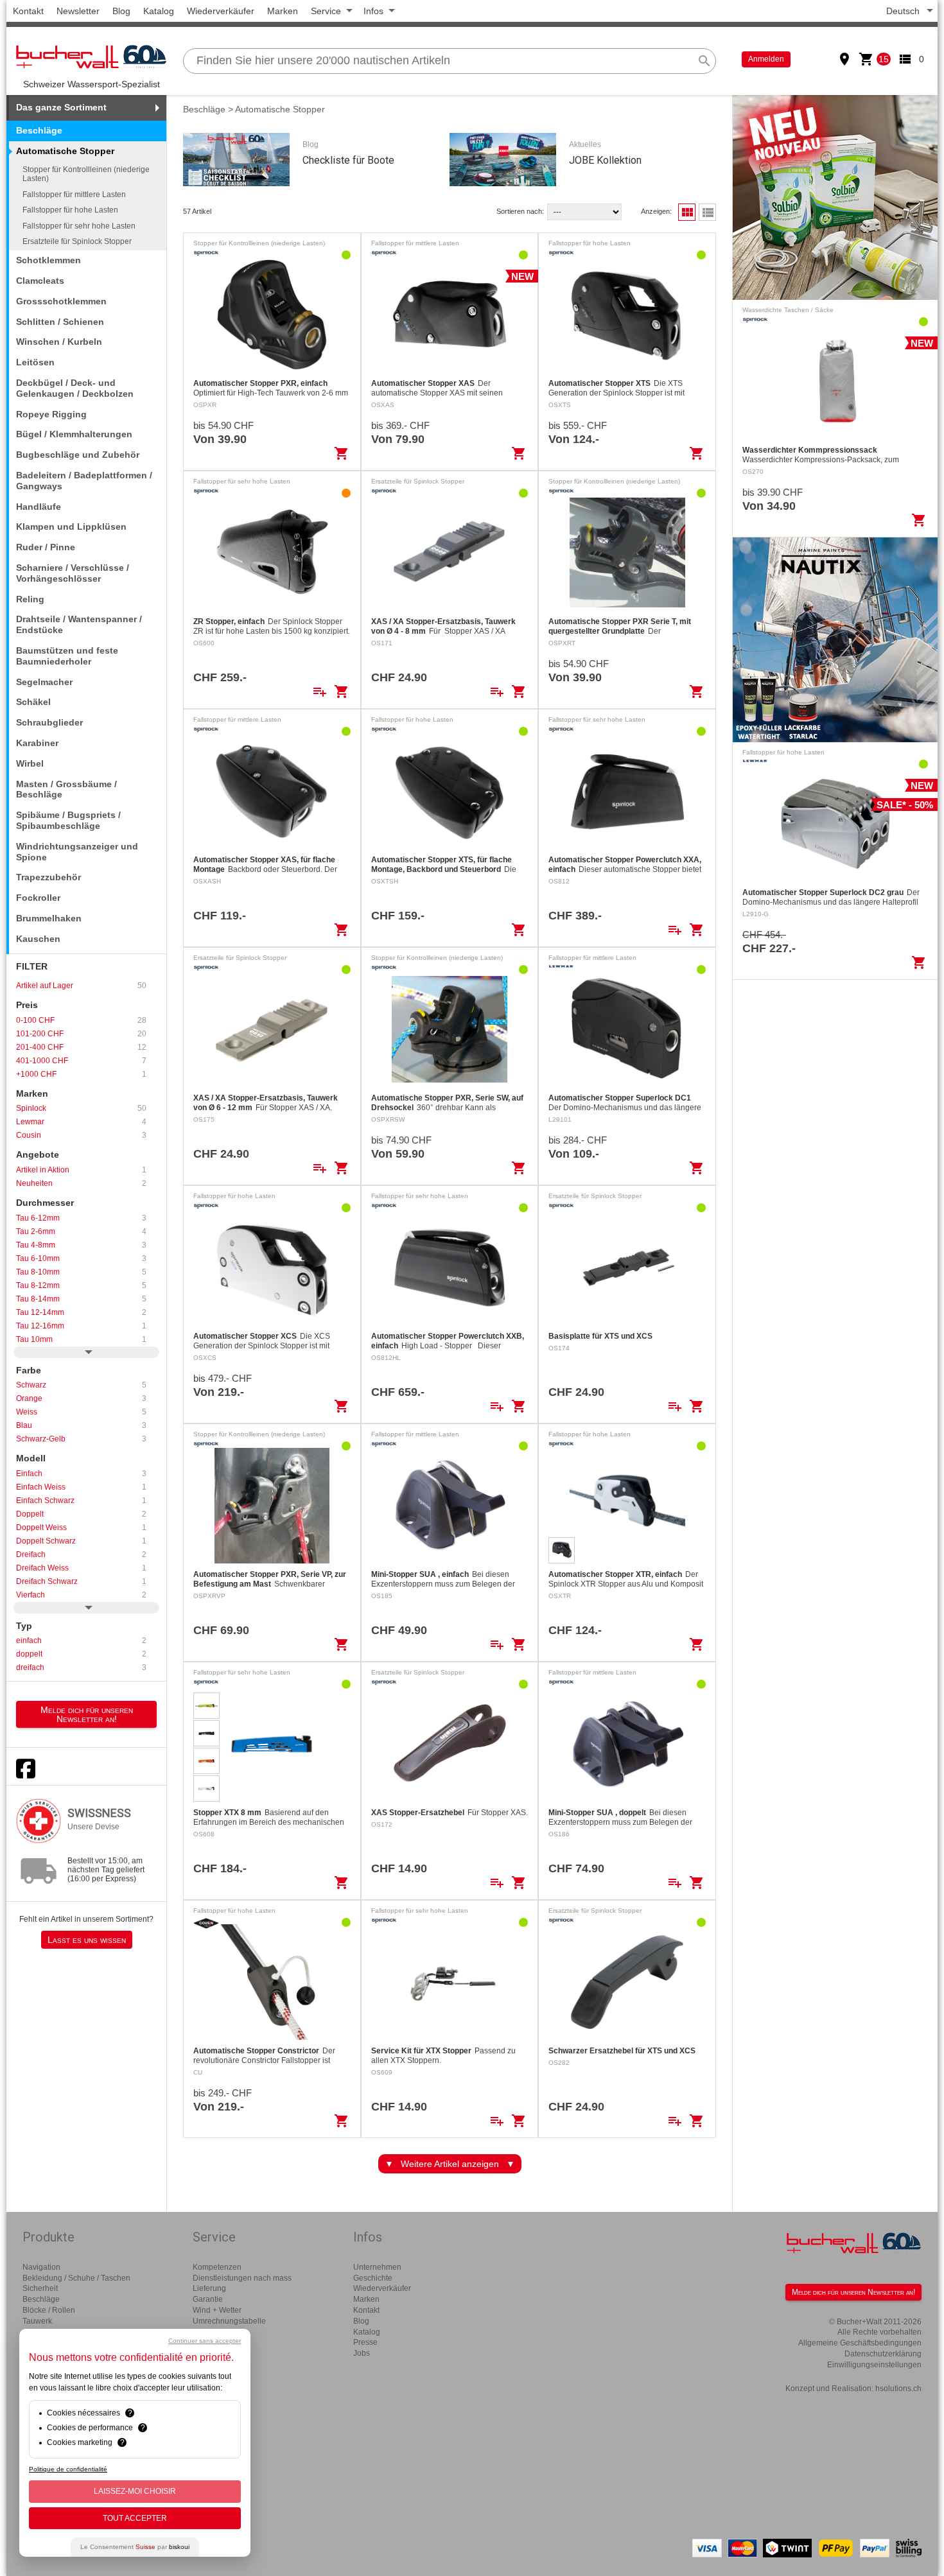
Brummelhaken (49, 918)
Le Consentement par (135, 2547)
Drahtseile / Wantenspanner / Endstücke (79, 624)
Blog (121, 11)
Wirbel (30, 763)
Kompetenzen (217, 2267)
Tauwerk (37, 2321)
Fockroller (38, 898)
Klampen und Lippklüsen (71, 527)
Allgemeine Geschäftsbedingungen (860, 2343)
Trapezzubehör (48, 877)
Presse (365, 2342)
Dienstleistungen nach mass (242, 2278)
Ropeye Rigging (51, 414)
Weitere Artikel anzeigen (450, 2164)
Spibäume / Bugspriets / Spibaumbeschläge (68, 820)
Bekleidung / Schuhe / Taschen (76, 2278)
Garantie (208, 2299)
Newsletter (78, 11)
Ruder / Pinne (46, 547)
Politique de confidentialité (68, 2469)
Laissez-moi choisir (135, 2491)
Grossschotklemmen (61, 301)
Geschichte (373, 2278)
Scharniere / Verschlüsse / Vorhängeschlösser (73, 573)
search (704, 61)
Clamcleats (40, 281)
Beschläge (39, 130)
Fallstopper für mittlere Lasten (74, 195)
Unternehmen (377, 2267)
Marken (283, 11)
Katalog (159, 11)
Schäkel (33, 702)
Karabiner (37, 743)
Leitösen (35, 362)
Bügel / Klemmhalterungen (74, 434)
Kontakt (28, 11)
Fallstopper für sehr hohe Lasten (79, 226)
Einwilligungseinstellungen (874, 2365)
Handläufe (39, 507)
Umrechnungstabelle (229, 2321)
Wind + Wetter (217, 2310)
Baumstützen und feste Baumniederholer (67, 656)
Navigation (41, 2267)
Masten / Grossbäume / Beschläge (66, 789)
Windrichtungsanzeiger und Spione (77, 852)
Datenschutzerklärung (883, 2354)
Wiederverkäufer (221, 11)
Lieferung (209, 2288)
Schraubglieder (49, 722)
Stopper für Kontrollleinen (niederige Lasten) (86, 174)
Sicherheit (40, 2288)
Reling (30, 599)
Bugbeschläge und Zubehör (78, 455)
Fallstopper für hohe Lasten (70, 210)
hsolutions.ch (898, 2389)
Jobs (362, 2353)
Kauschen (38, 939)
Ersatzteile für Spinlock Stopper (77, 241)
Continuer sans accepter (205, 2341)
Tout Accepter (135, 2518)
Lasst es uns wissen (87, 1940)
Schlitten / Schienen (60, 322)
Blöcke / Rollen (49, 2310)
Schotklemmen (48, 260)
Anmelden (766, 59)
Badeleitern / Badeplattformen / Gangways (84, 481)
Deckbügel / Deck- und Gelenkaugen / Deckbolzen (75, 388)
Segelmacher (44, 682)
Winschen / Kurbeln (59, 342)
